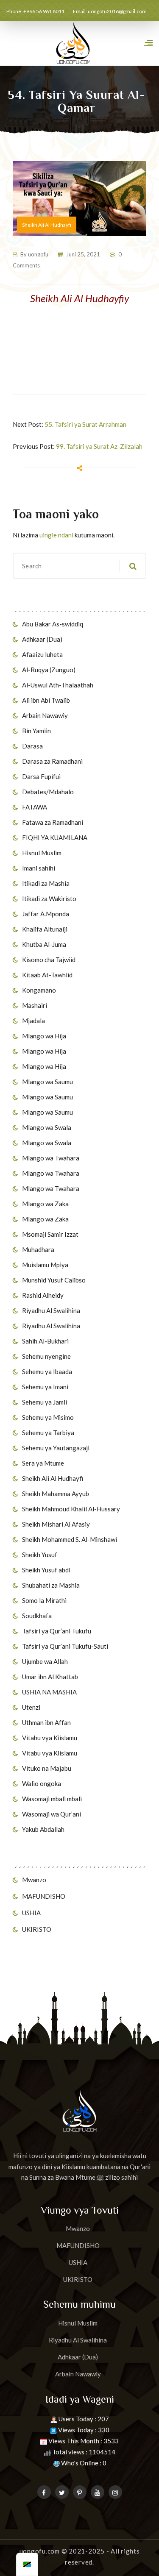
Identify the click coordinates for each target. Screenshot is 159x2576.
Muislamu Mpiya (45, 1265)
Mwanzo (34, 1880)
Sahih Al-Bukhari (45, 1341)
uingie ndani (56, 535)
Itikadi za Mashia (46, 883)
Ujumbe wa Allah (45, 1661)
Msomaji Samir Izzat (50, 1234)
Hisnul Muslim (42, 853)
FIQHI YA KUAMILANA (55, 837)
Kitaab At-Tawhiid (47, 975)
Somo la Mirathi (44, 1600)
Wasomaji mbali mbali (52, 1799)
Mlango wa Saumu (47, 1082)
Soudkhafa (37, 1616)
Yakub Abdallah (43, 1829)
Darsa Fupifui (41, 776)
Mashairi (35, 1005)
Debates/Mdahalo (48, 792)
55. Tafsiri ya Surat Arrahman (85, 424)
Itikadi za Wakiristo (49, 899)
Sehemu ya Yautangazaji (56, 1448)
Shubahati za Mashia (51, 1585)
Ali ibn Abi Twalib (46, 700)
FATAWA (35, 807)
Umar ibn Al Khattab (50, 1677)
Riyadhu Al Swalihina (51, 1310)
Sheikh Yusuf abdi (46, 1570)
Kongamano (39, 990)
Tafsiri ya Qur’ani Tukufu (57, 1631)
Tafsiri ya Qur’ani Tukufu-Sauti (65, 1646)
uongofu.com (40, 2551)
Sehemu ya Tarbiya (48, 1433)
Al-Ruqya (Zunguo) (49, 670)
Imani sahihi (39, 868)
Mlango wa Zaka (45, 1204)
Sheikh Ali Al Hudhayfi (53, 1478)
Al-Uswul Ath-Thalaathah (58, 685)
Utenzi (31, 1707)
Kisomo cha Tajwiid (49, 960)
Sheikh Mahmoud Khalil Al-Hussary (71, 1509)
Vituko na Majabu (47, 1768)
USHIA (31, 1913)
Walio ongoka (42, 1783)
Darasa (32, 746)
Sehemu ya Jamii (45, 1402)
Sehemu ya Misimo (48, 1417)
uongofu (38, 254)
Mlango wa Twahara (51, 1158)
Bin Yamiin (36, 731)
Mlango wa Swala (47, 1127)
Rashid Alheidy (43, 1295)
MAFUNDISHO (44, 1896)
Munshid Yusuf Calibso (54, 1280)
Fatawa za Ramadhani (53, 822)
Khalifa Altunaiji (45, 929)
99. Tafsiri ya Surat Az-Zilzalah (99, 446)
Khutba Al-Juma (44, 944)
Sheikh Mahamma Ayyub (56, 1494)
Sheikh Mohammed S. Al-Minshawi (70, 1539)
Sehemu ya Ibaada (47, 1371)
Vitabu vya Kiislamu (50, 1738)
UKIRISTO (37, 1929)
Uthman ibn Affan (46, 1722)
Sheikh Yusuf (40, 1555)
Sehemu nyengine (46, 1356)
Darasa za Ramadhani (52, 761)
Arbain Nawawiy (45, 715)
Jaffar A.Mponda (46, 914)
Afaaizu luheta (42, 654)
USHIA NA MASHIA (49, 1692)
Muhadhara (38, 1249)
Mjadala (33, 1021)
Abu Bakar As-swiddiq (53, 624)
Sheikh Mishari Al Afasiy (56, 1524)
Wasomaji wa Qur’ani (52, 1814)
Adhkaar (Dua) (42, 639)
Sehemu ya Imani (45, 1387)
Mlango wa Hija (44, 1036)
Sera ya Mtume (43, 1463)
